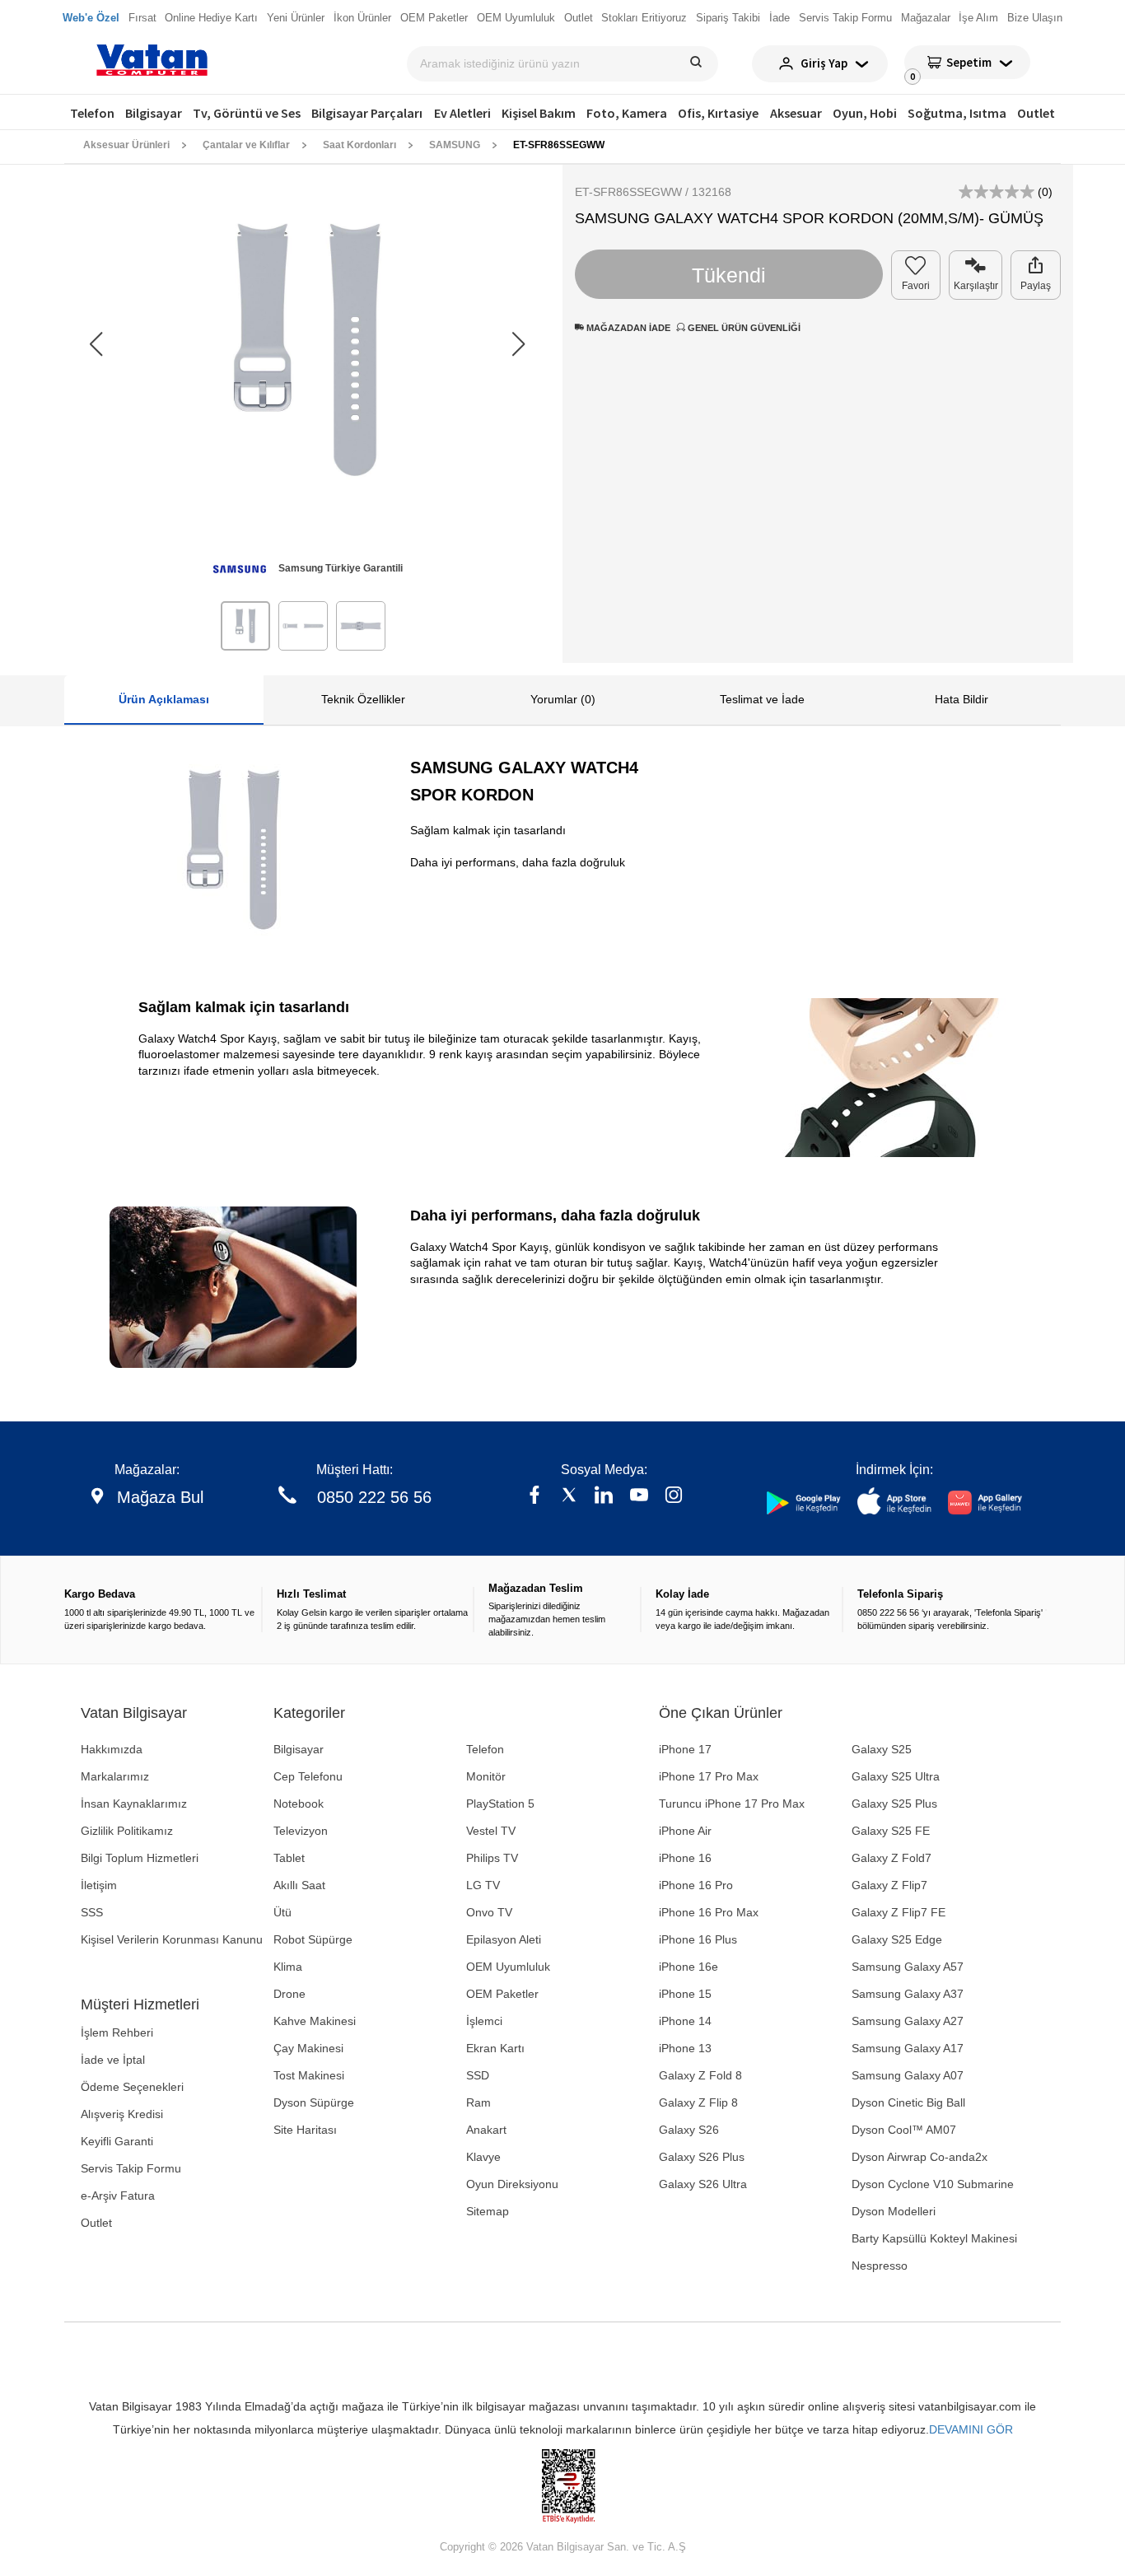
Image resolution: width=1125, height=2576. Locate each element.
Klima (288, 1967)
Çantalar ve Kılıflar (246, 145)
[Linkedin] (604, 1497)
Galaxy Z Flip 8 (698, 2102)
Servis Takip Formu (131, 2168)
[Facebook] (534, 1497)
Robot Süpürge (313, 1939)
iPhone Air (685, 1831)
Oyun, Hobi (865, 113)
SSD (478, 2075)
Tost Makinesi (309, 2075)
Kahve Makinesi (315, 2021)
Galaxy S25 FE (891, 1831)
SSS (92, 1912)
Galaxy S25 (882, 1749)
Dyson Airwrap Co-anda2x (920, 2157)
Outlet (1036, 113)
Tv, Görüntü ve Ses (247, 113)
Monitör (486, 1776)
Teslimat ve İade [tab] (762, 699)
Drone (289, 1994)
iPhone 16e (689, 1967)
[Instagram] (674, 1497)
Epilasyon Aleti (504, 1939)
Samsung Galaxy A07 (908, 2075)
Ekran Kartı (495, 2048)
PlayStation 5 (500, 1804)
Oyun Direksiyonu (512, 2184)
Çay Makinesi (308, 2048)
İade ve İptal (113, 2060)
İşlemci (484, 2021)
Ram (478, 2102)
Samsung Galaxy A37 (908, 1994)
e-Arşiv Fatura (118, 2196)
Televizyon (301, 1831)
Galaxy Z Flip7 (889, 1885)
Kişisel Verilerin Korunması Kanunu (172, 1939)
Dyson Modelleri (894, 2211)
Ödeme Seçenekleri (132, 2087)
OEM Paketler (502, 1994)
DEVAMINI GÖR (971, 2429)
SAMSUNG (455, 145)
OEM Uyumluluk (508, 1967)
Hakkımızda (112, 1749)
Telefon (92, 113)
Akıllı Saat (299, 1885)
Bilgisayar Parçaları (367, 113)
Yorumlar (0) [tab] (563, 699)
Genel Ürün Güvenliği (743, 328)
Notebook (299, 1804)
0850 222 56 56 (374, 1497)
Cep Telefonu (308, 1776)
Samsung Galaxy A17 (908, 2048)
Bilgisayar (154, 113)
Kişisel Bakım (539, 113)
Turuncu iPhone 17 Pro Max (732, 1804)
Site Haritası (305, 2130)
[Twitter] (569, 1497)
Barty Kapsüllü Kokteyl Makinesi (934, 2238)
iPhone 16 (685, 1858)
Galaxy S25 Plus (894, 1804)
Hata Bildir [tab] (962, 699)
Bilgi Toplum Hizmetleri (140, 1858)
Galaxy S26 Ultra (703, 2184)
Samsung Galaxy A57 (908, 1967)
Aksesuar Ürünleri (126, 145)
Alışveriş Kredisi (122, 2114)
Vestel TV (491, 1831)
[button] (518, 344)
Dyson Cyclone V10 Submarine (933, 2184)
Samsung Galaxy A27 (908, 2021)
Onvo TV (489, 1912)
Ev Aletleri (462, 113)
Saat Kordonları (359, 145)
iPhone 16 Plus (698, 1939)
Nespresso (880, 2266)
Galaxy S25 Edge (897, 1939)
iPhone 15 (685, 1994)
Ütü (282, 1912)
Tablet (289, 1858)
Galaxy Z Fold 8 (700, 2075)
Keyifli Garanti (117, 2141)
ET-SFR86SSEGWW (559, 145)
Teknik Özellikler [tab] (363, 699)
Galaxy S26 (689, 2130)
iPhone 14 (685, 2021)
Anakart (486, 2130)
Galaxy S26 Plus (702, 2157)
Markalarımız (115, 1776)
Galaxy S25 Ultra (896, 1776)
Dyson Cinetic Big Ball (908, 2102)
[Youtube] (639, 1497)
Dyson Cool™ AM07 (904, 2130)
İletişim (99, 1885)
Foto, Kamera (627, 113)
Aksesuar (796, 113)
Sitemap (488, 2211)
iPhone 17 (685, 1749)
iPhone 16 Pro (696, 1885)
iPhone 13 (685, 2048)
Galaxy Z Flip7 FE (899, 1912)
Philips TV (492, 1858)
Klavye (483, 2157)
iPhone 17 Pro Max (709, 1776)
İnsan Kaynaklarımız (134, 1804)
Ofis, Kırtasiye (718, 113)
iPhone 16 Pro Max (709, 1912)
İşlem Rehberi (117, 2032)
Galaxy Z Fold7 (892, 1858)
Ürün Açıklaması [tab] (164, 699)
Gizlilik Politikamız (127, 1831)
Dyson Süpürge (314, 2102)
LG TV (483, 1885)
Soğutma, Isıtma (957, 113)
